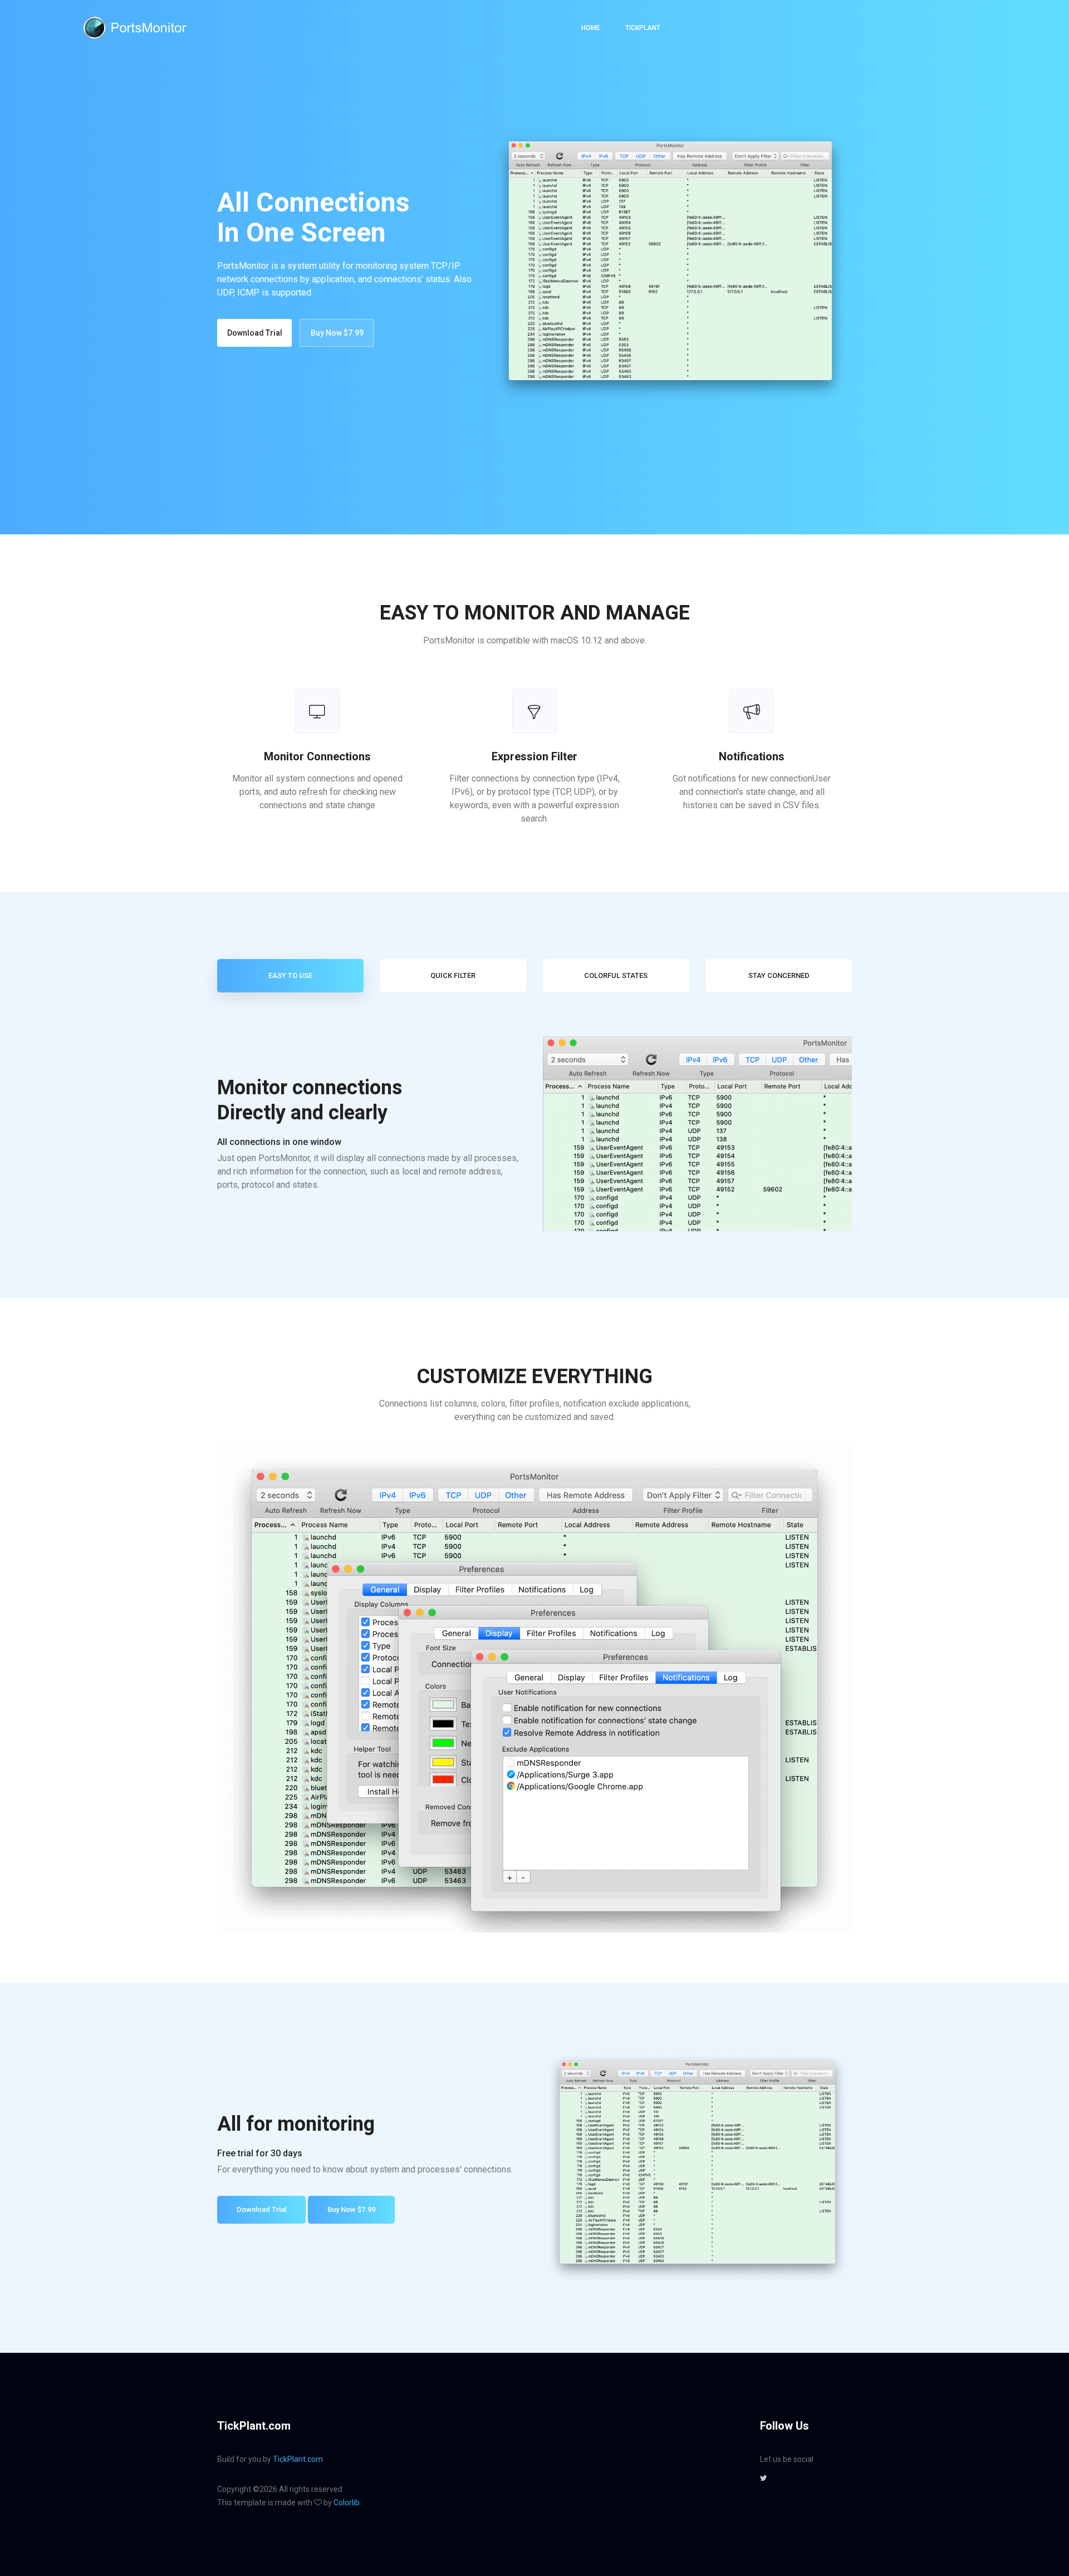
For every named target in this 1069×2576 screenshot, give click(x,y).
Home (591, 28)
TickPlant (643, 28)
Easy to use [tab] (290, 975)
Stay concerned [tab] (779, 975)
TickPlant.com (298, 2459)
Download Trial (255, 333)
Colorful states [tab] (616, 975)
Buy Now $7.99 (337, 333)
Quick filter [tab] (453, 975)
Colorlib (347, 2503)
